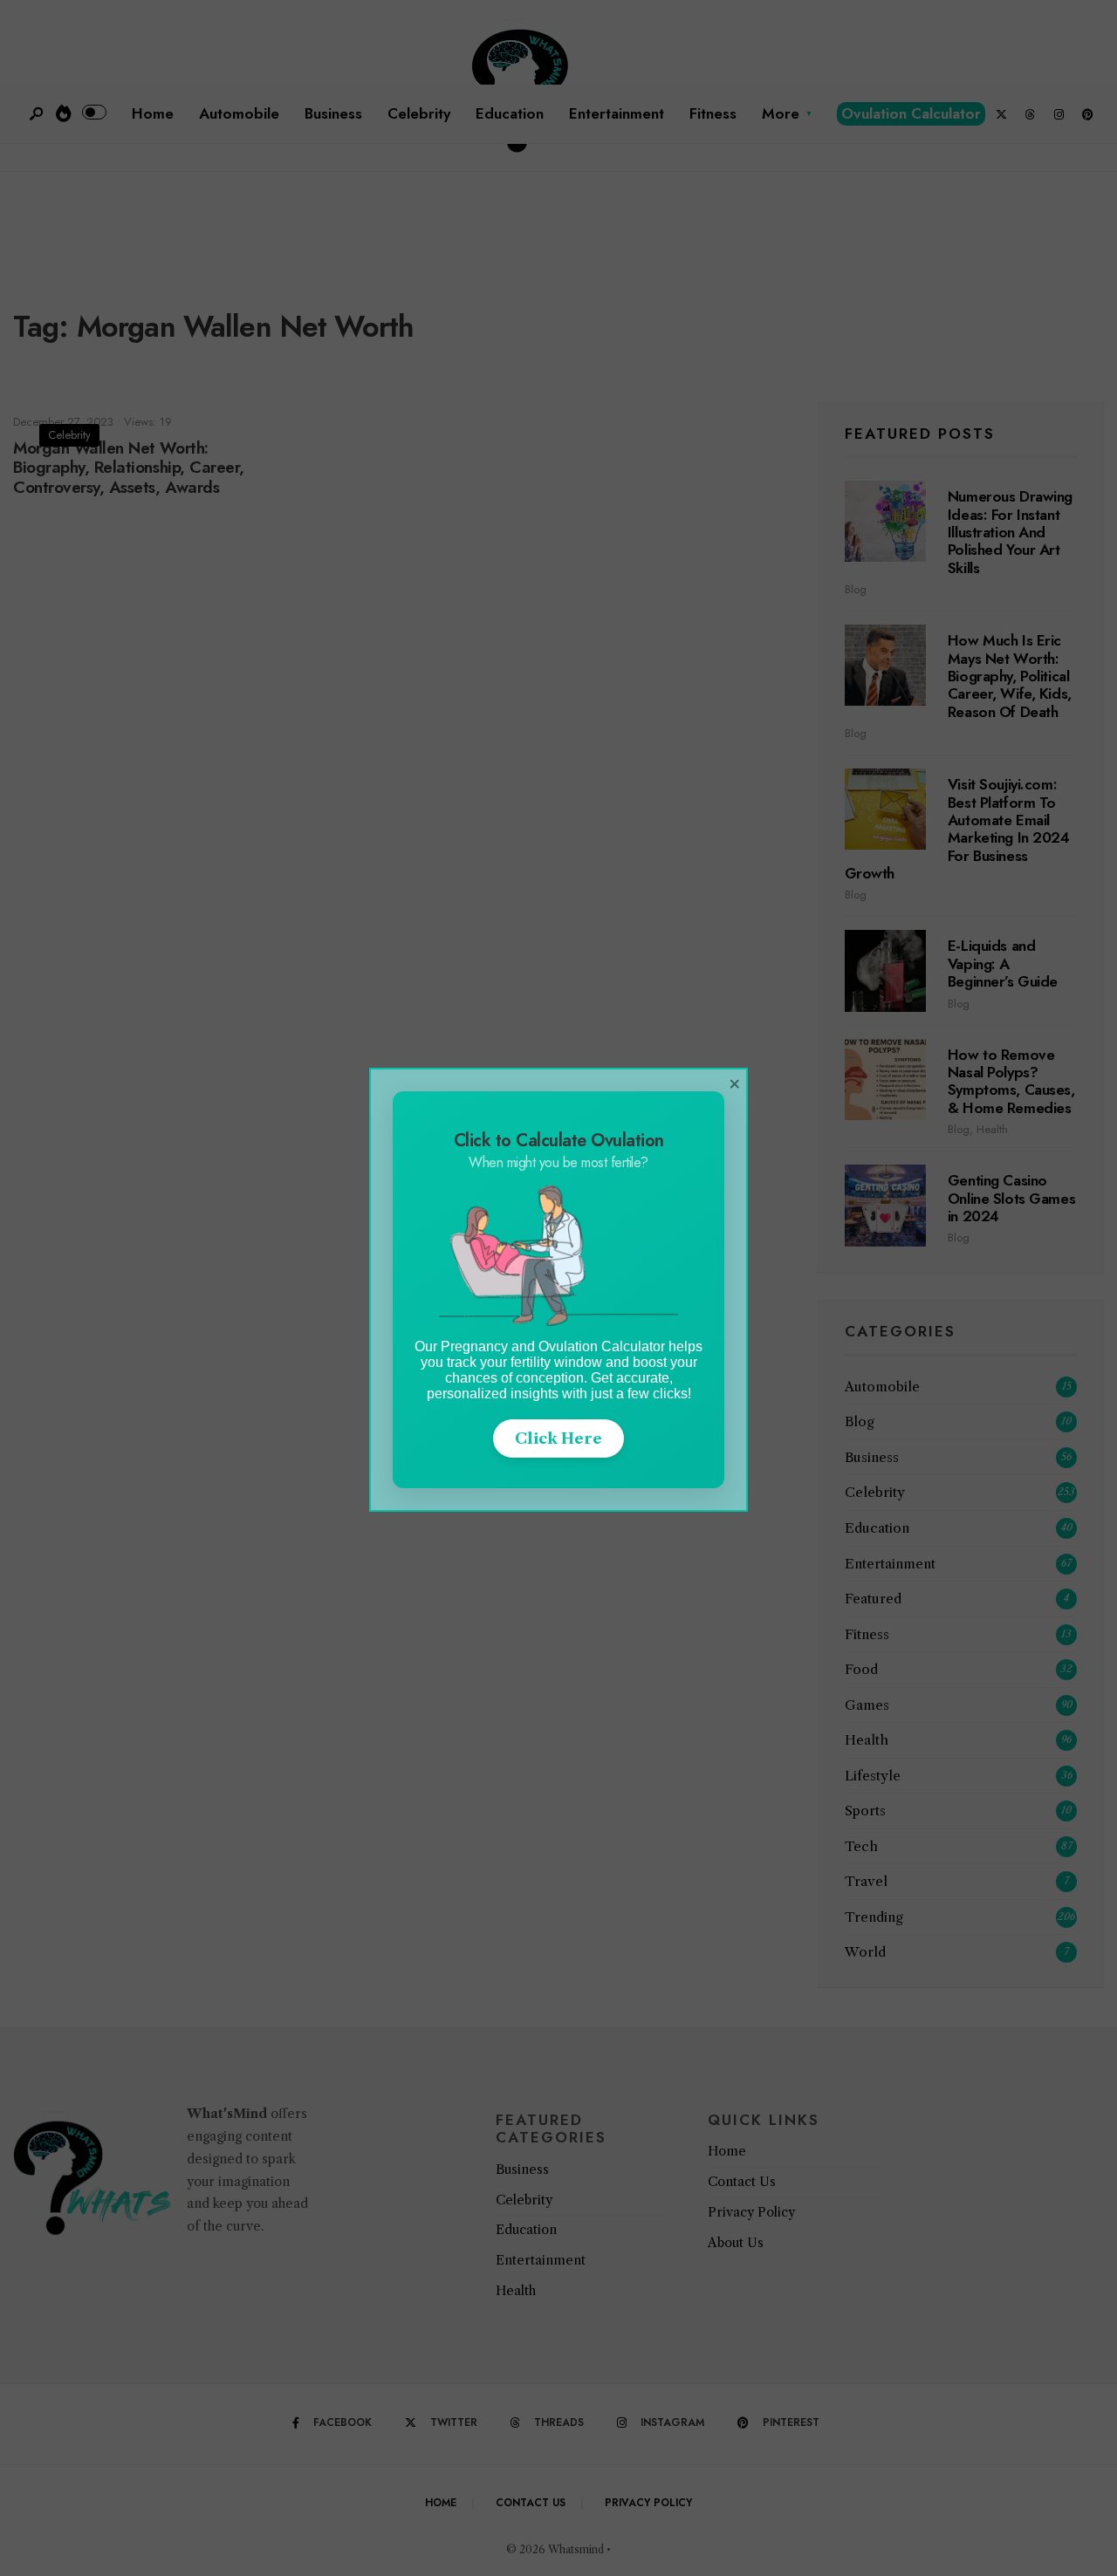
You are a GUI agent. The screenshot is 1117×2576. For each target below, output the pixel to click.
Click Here (558, 1438)
